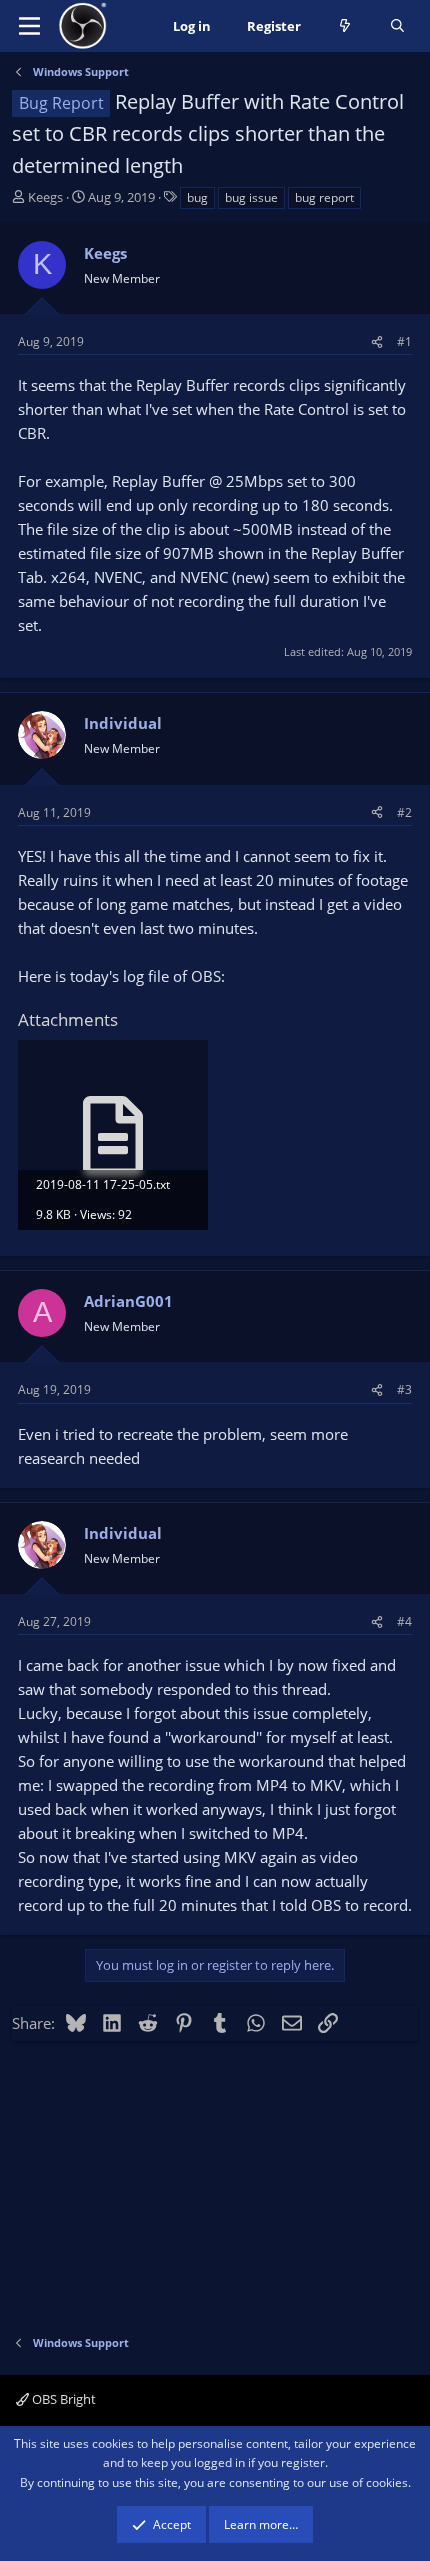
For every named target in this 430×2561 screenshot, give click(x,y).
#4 (404, 1621)
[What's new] (345, 26)
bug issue (251, 197)
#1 (404, 341)
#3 (404, 1389)
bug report (324, 197)
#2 (404, 812)
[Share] (377, 341)
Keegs (45, 197)
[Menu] (29, 26)
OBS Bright (62, 2399)
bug (197, 197)
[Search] (397, 26)
